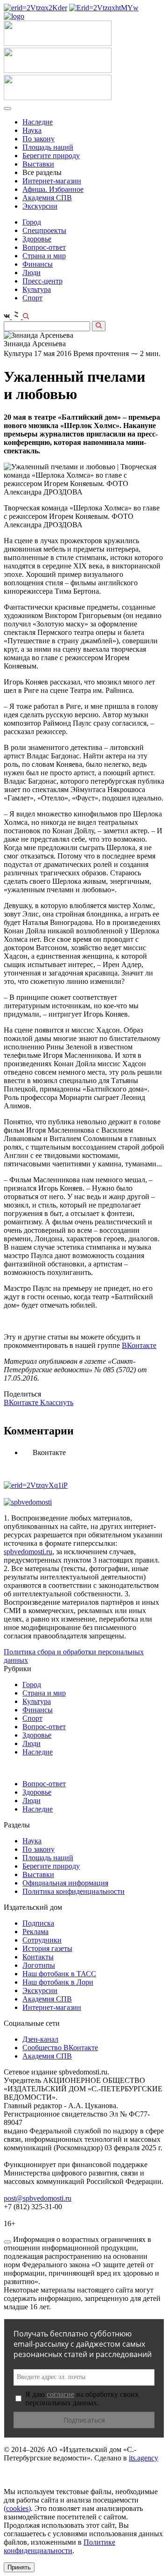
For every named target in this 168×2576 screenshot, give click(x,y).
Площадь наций (48, 147)
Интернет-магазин (52, 181)
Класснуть (57, 1402)
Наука (32, 130)
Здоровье (37, 239)
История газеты (47, 1948)
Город (32, 222)
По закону (38, 139)
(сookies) (17, 2508)
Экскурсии (40, 206)
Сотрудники (42, 1940)
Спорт (32, 298)
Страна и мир (44, 256)
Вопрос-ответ (44, 247)
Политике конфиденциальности (59, 2546)
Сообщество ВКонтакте (60, 2048)
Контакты (38, 1957)
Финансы (38, 264)
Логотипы (39, 1965)
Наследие (38, 122)
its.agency (143, 2458)
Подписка (38, 1923)
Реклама (35, 1932)
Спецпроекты (44, 230)
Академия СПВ (47, 198)
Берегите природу (51, 156)
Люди (31, 273)
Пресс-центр (42, 281)
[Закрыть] (7, 2242)
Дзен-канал (40, 2039)
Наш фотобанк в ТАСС (59, 1974)
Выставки (38, 164)
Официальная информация (65, 1883)
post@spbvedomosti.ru (38, 2198)
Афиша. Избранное (53, 189)
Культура (37, 289)
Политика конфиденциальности (73, 1891)
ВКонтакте (139, 1345)
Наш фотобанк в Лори (58, 1982)
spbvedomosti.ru (28, 1552)
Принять (19, 2567)
